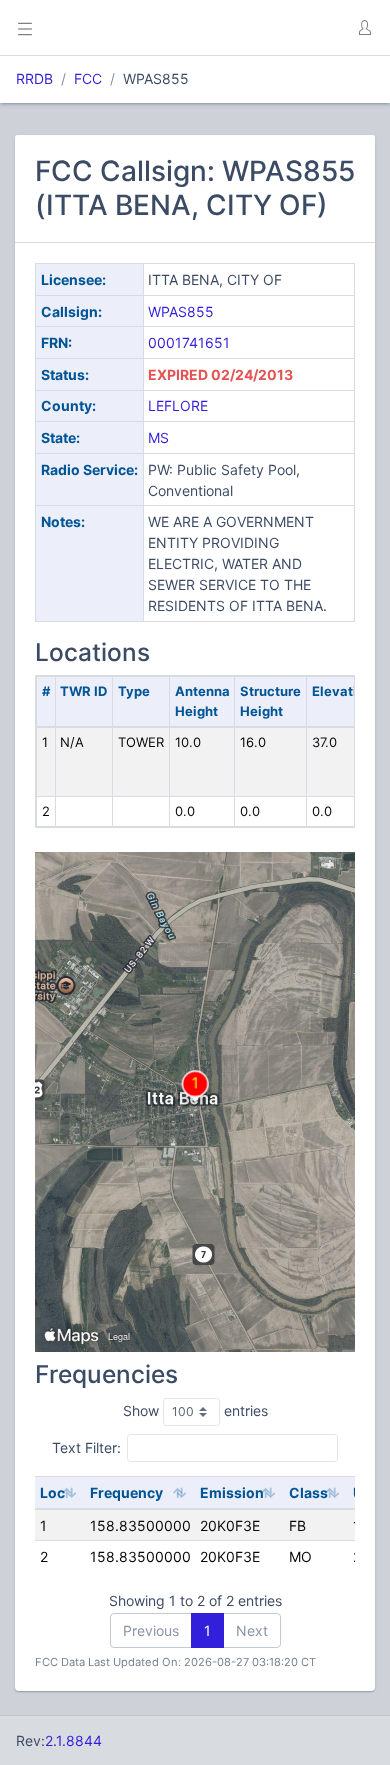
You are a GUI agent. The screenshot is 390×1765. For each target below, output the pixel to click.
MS (158, 437)
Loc (52, 1492)
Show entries (195, 1410)
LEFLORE (178, 405)
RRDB (34, 78)
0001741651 (189, 342)
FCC (88, 78)
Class (308, 1492)
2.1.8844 (73, 1740)
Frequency (126, 1492)
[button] (364, 28)
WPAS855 (181, 311)
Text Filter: (86, 1447)
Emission (232, 1492)
